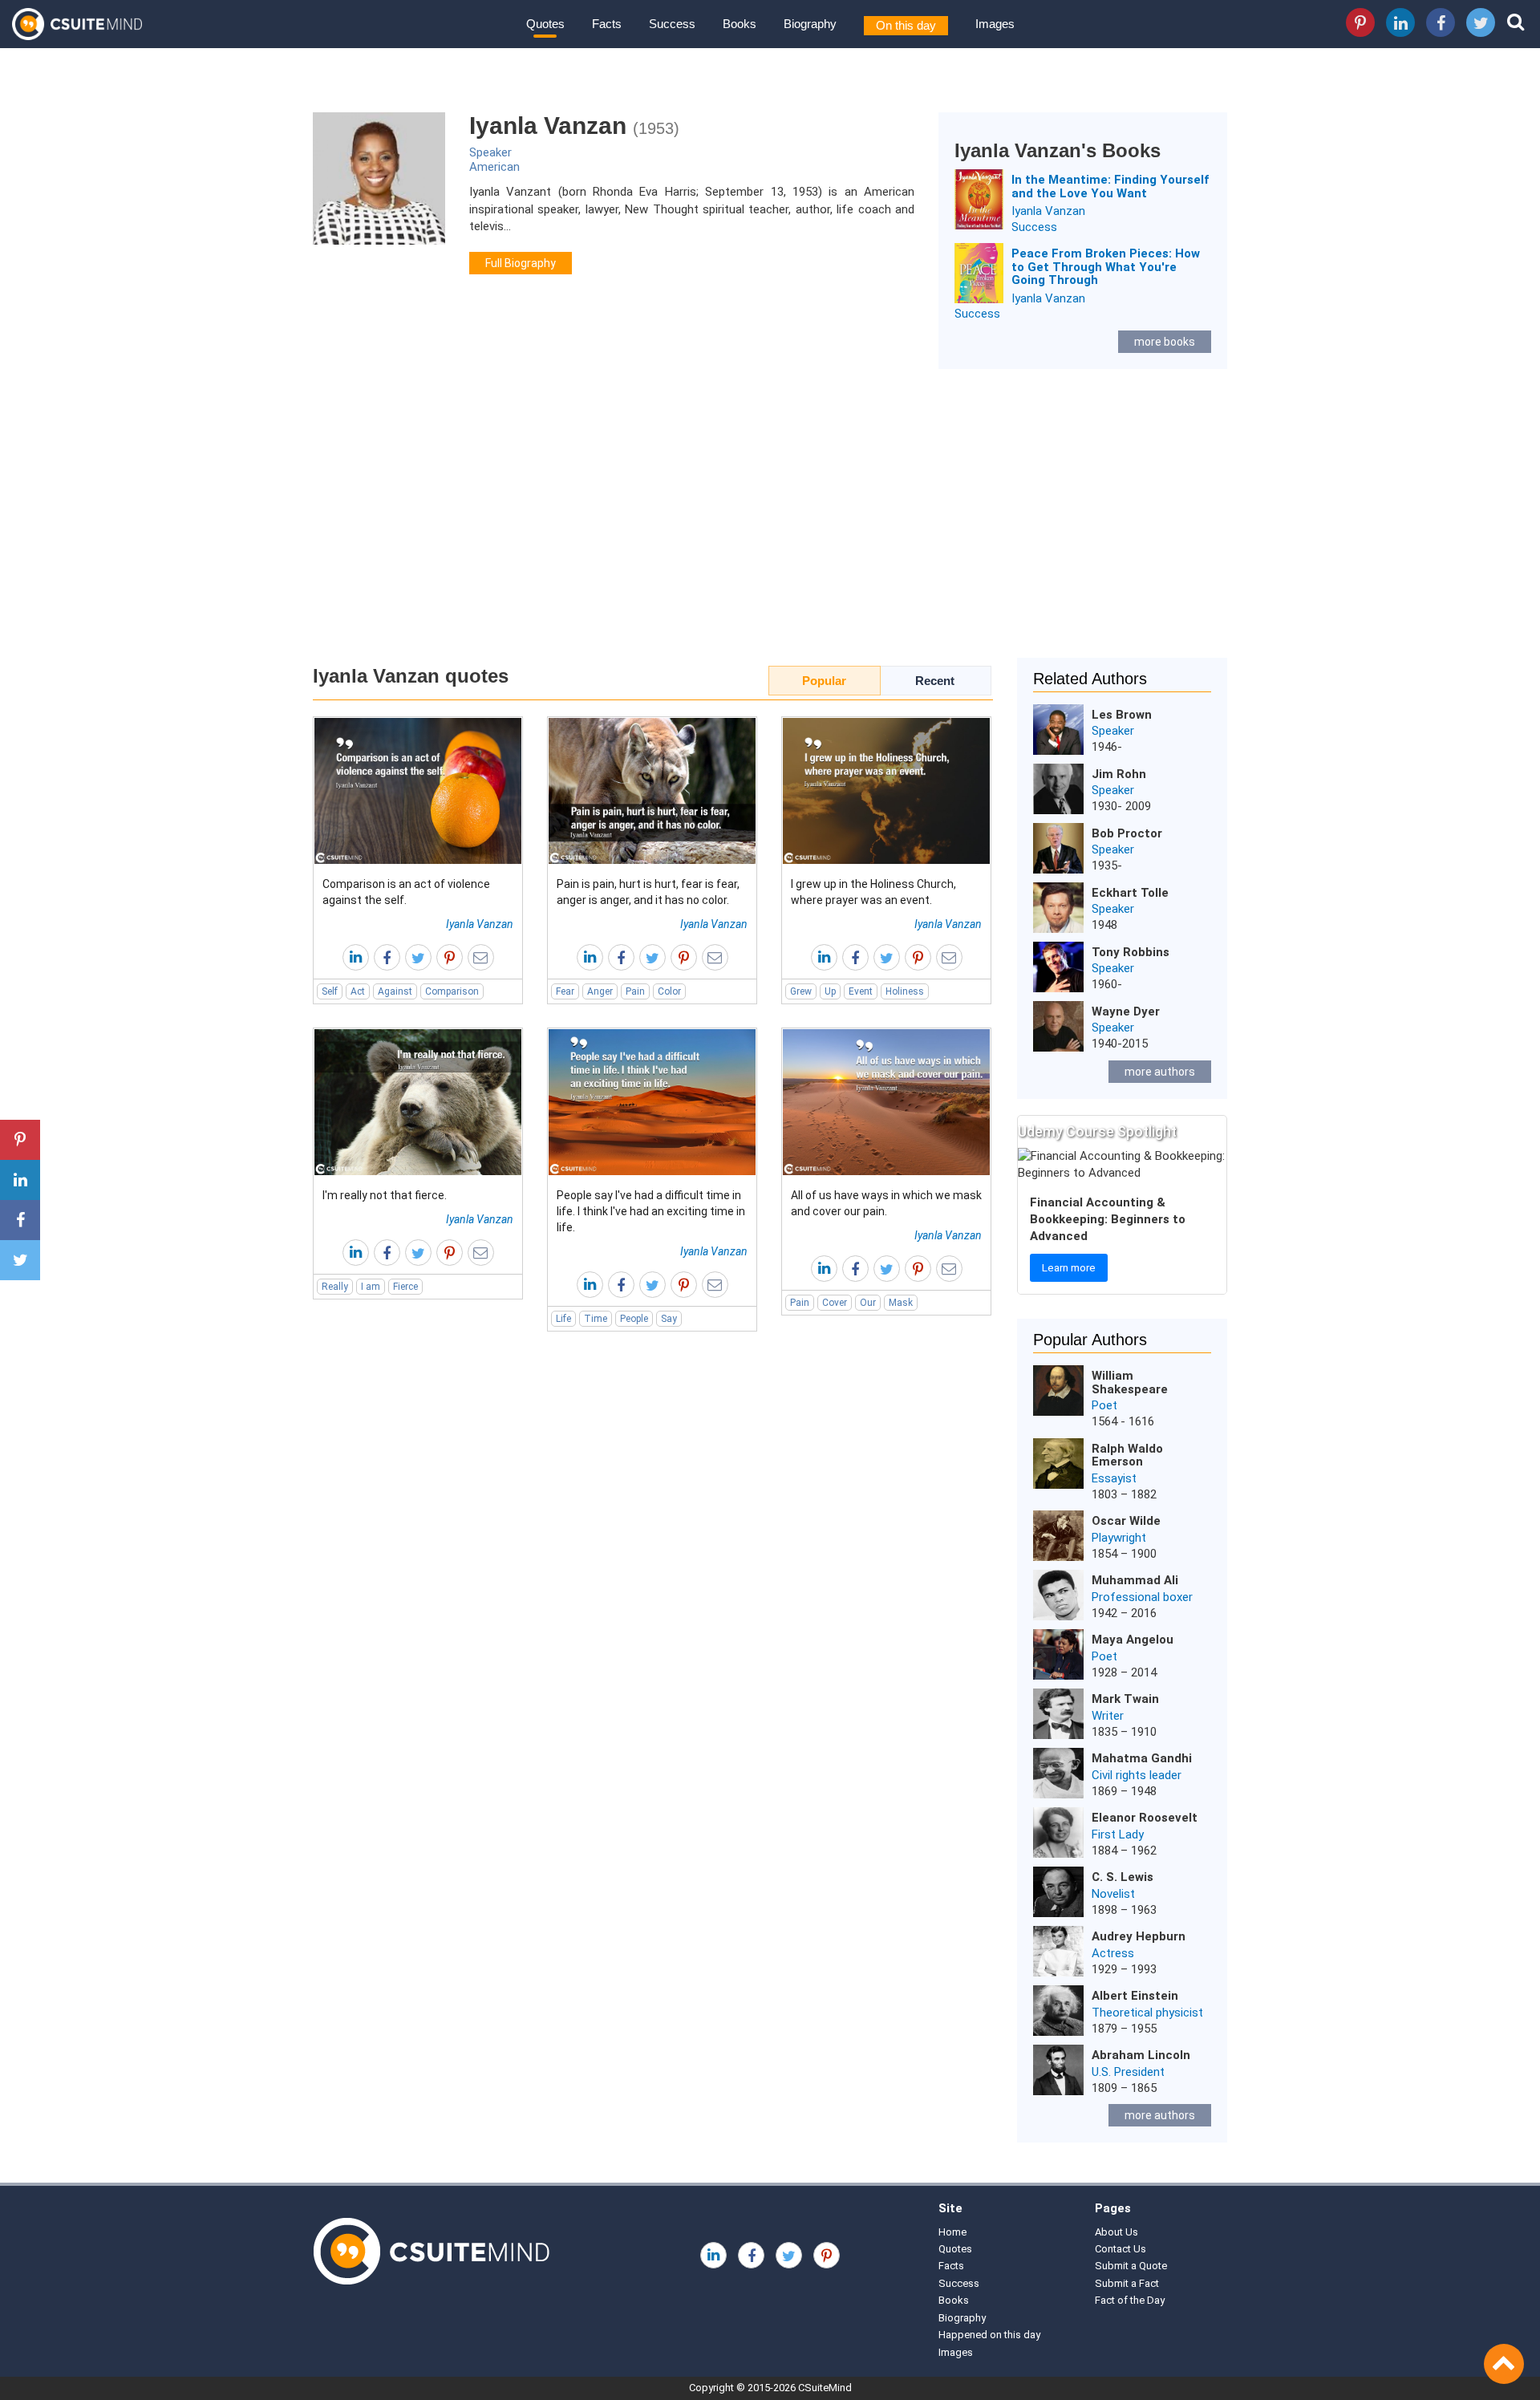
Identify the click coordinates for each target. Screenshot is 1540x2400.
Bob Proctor (1127, 833)
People (634, 1319)
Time (596, 1319)
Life (563, 1319)
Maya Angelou (1133, 1640)
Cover (835, 1303)
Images (995, 24)
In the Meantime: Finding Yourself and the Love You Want (1110, 186)
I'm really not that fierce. (385, 1195)
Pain (635, 991)
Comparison (452, 991)
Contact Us (1121, 2249)
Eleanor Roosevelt (1145, 1818)
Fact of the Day (1130, 2300)
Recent (935, 681)
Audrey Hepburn (1139, 1936)
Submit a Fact (1127, 2283)
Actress (1113, 1953)
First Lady (1118, 1834)
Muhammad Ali (1135, 1580)
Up (830, 991)
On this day (906, 25)
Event (861, 991)
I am (371, 1287)
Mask (901, 1303)
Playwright (1119, 1538)
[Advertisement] (770, 521)
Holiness (905, 991)
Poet (1104, 1405)
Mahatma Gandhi (1142, 1758)
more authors (1160, 1072)
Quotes (545, 24)
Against (395, 991)
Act (358, 991)
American (494, 167)
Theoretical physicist (1147, 2013)
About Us (1116, 2232)
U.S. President (1128, 2072)
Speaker (490, 152)
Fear (565, 991)
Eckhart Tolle (1130, 893)
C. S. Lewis (1123, 1877)
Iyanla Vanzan (1048, 211)
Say (669, 1319)
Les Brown (1122, 715)
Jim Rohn (1119, 774)
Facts (607, 24)
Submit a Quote (1131, 2266)
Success (672, 24)
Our (868, 1303)
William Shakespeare (1130, 1382)
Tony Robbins (1131, 952)
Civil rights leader (1137, 1775)
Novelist (1113, 1894)
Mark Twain (1125, 1699)
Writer (1108, 1716)
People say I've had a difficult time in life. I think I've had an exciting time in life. (651, 1211)
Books (740, 24)
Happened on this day (989, 2335)
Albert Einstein (1135, 1996)
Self (330, 991)
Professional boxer (1142, 1597)
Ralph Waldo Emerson (1127, 1455)
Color (669, 991)
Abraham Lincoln (1141, 2055)
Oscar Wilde (1126, 1521)
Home (952, 2232)
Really (335, 1287)
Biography (810, 24)
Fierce (405, 1287)
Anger (600, 991)
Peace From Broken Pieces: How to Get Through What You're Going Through (1106, 267)
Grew (801, 991)
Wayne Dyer (1126, 1011)
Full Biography (521, 263)
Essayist (1114, 1478)
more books (1165, 342)
